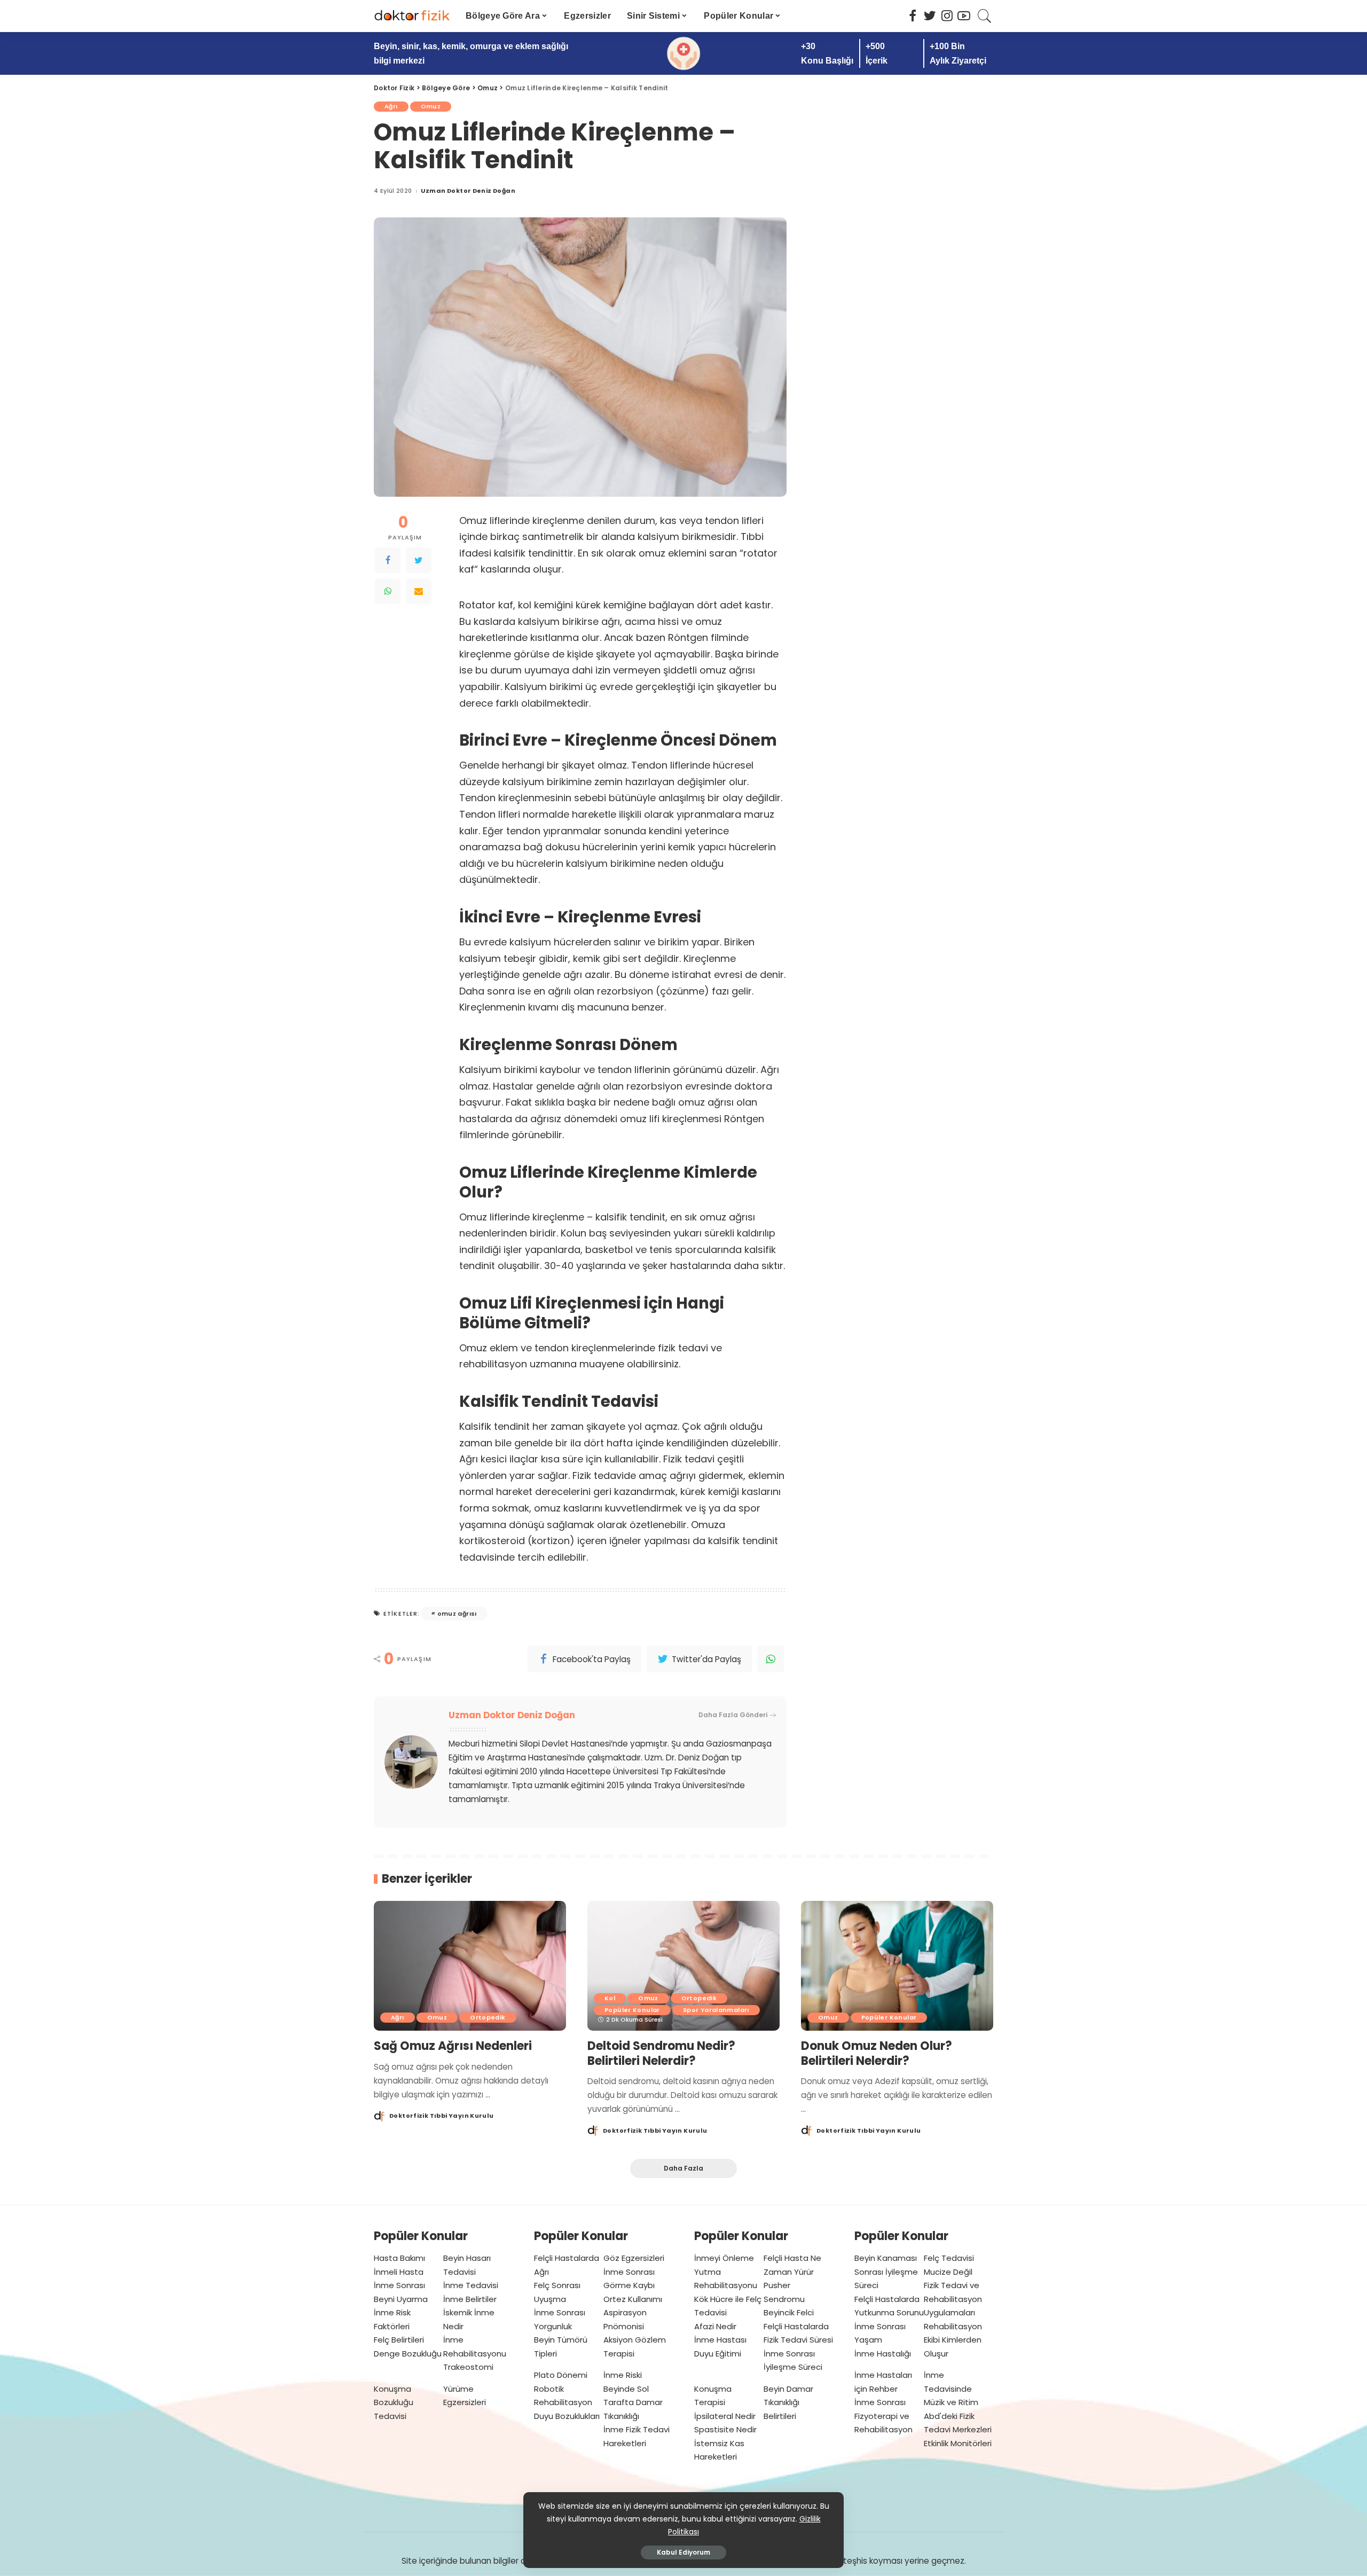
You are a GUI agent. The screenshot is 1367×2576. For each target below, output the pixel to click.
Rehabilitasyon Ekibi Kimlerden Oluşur (953, 2340)
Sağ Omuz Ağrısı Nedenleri (453, 2046)
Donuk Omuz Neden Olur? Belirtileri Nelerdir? (877, 2053)
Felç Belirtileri (399, 2340)
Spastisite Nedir (725, 2429)
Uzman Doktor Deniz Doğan (468, 191)
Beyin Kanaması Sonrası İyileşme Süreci (886, 2272)
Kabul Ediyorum (683, 2552)
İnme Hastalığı (883, 2354)
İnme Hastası (720, 2340)
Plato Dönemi (561, 2375)
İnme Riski (623, 2375)
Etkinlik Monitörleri (958, 2443)
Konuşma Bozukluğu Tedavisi (394, 2402)
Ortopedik (488, 2017)
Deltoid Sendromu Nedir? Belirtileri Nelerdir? (661, 2053)
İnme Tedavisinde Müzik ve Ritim (951, 2389)
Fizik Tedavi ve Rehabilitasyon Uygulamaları (953, 2299)
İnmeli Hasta (399, 2272)
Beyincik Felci (789, 2312)
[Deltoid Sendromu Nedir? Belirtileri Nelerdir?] (683, 1966)
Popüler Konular (632, 2010)
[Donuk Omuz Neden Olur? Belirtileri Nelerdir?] (897, 1966)
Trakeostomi (468, 2367)
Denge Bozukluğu (408, 2354)
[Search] (985, 16)
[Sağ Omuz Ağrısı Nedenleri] (470, 1966)
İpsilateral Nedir (725, 2416)
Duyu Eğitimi (718, 2354)
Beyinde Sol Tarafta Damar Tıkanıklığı (633, 2402)
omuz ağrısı (457, 1614)
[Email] (419, 591)
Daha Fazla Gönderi (733, 1715)
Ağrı (391, 106)
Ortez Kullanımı (633, 2299)
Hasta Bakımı (399, 2258)
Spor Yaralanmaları (716, 2010)
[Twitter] (419, 560)
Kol (610, 1998)
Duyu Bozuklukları (567, 2416)
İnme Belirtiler (470, 2299)
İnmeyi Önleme (724, 2258)
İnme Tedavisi (471, 2285)
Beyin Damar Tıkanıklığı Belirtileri (788, 2402)
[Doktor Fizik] (412, 16)
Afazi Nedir (715, 2326)
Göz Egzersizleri (634, 2258)
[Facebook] (388, 560)
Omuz (431, 106)
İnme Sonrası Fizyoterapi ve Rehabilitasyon (883, 2416)
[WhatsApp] (388, 591)
